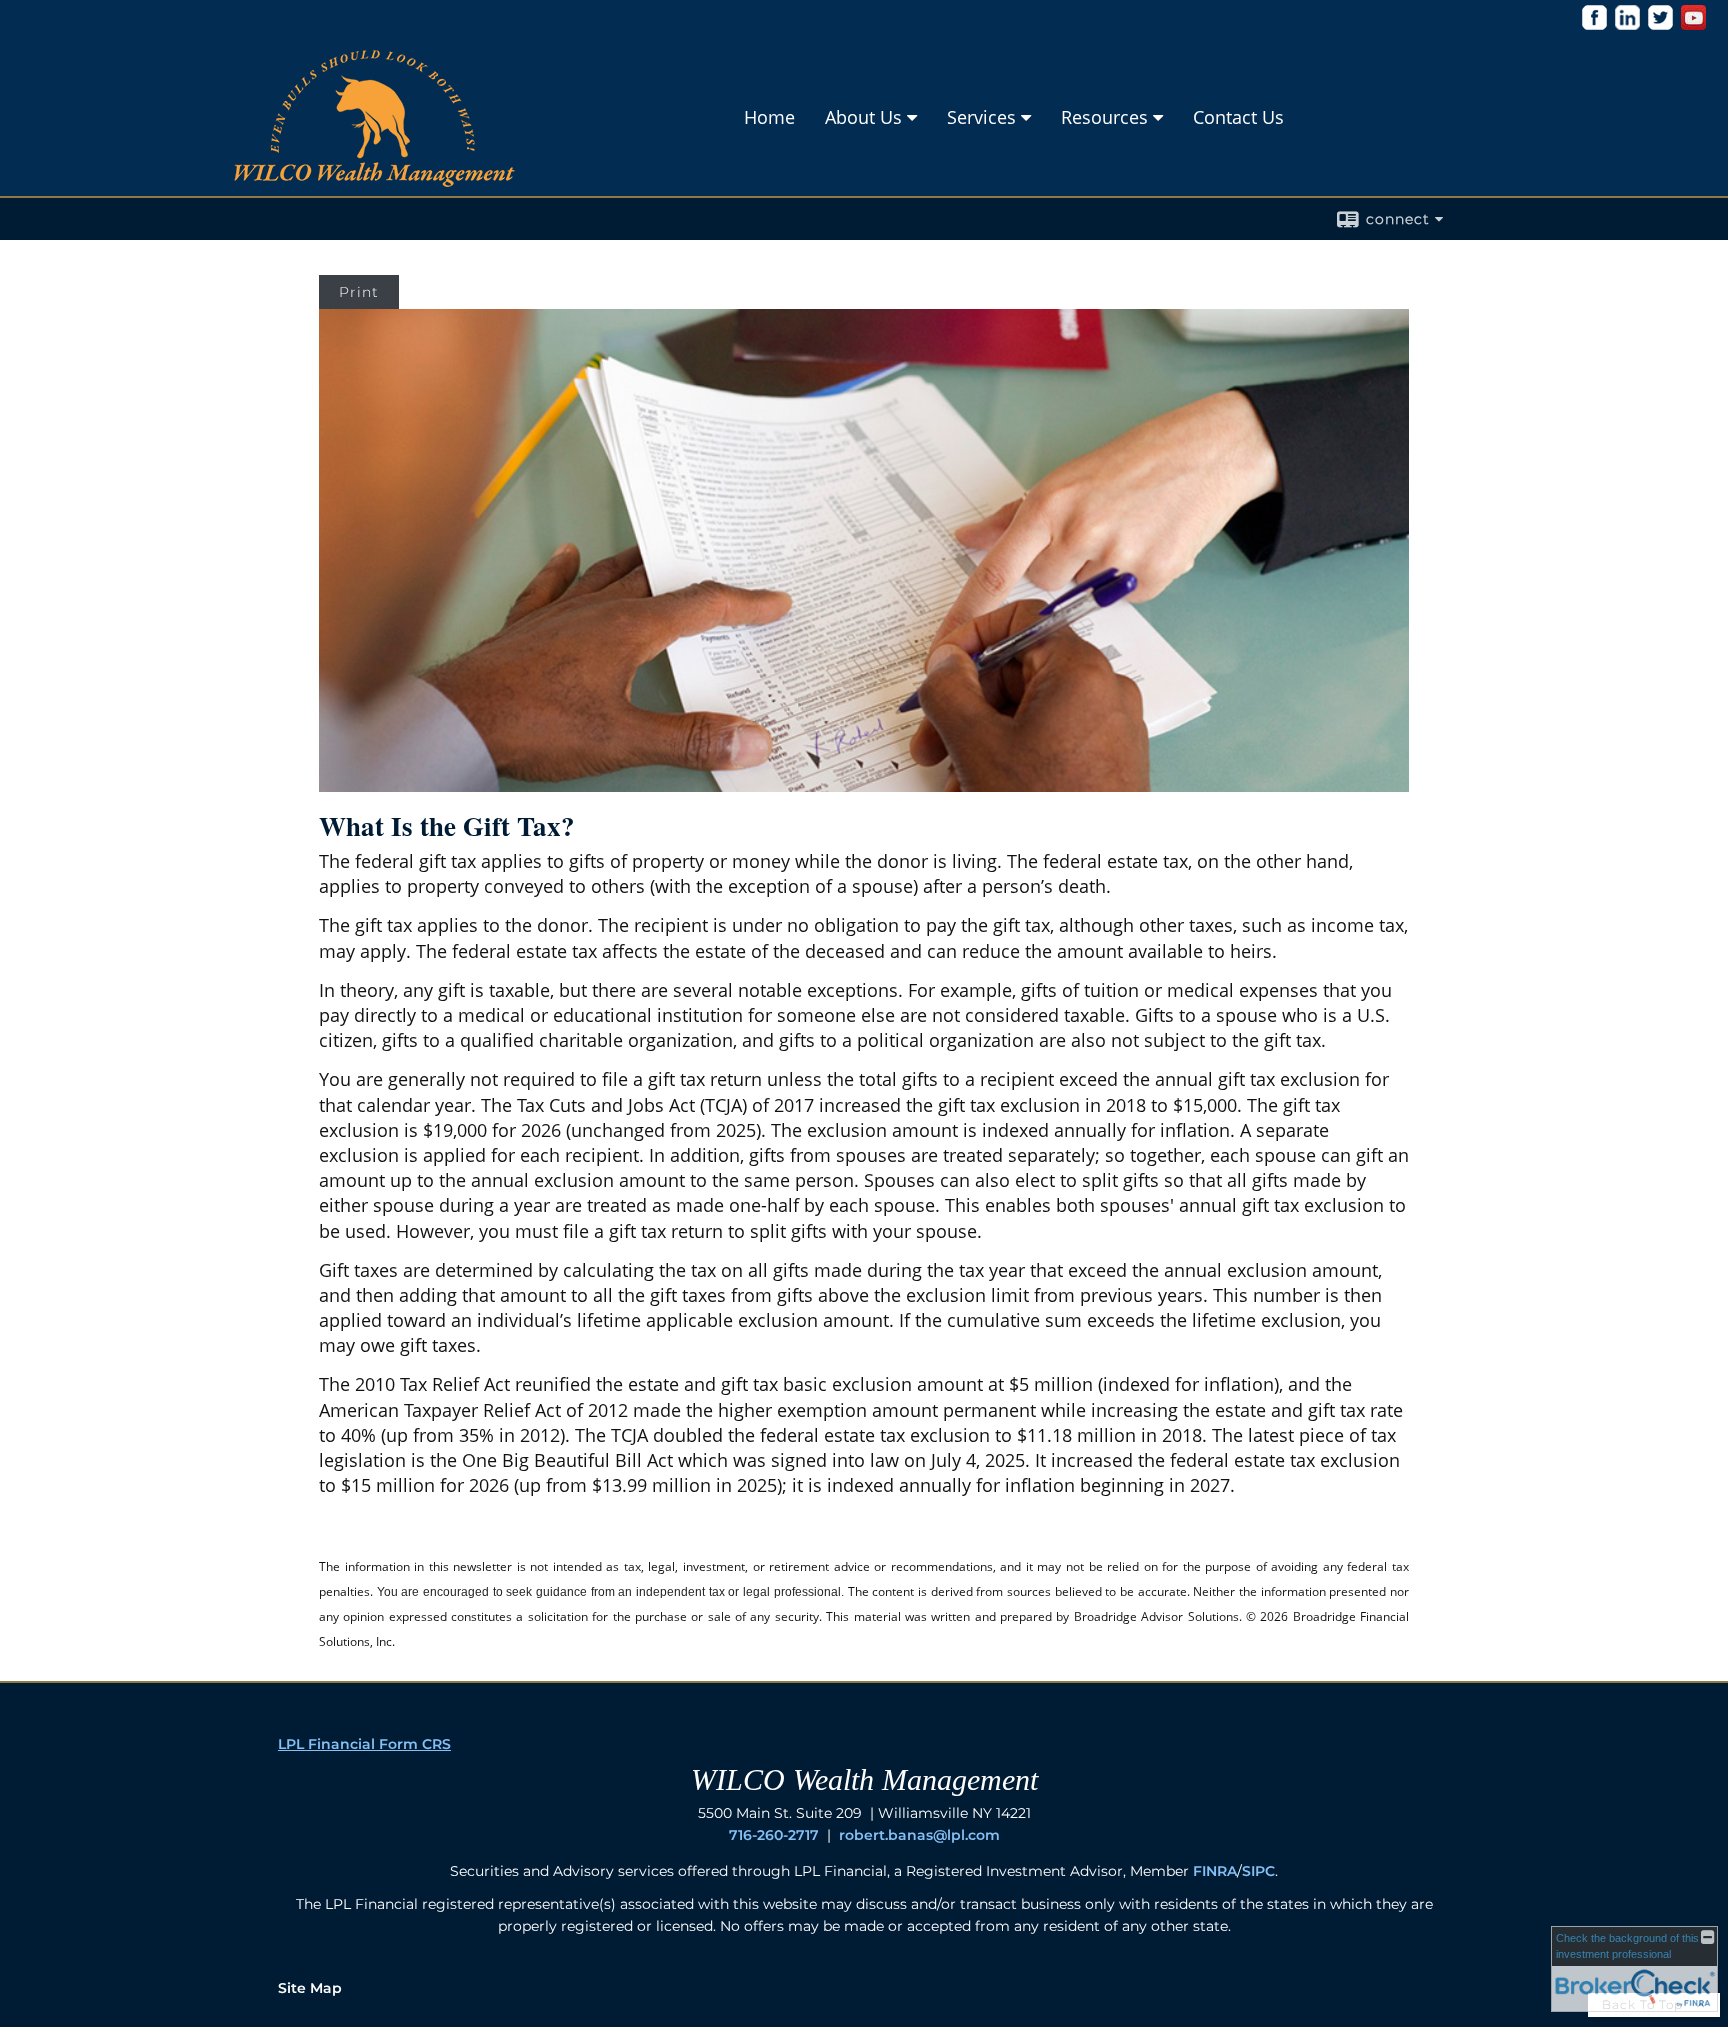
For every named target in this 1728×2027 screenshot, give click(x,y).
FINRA (1215, 1871)
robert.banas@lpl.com (919, 1835)
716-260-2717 (774, 1835)
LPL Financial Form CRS (364, 1744)
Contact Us (1238, 117)
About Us (863, 117)
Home (769, 117)
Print (359, 292)
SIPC (1258, 1871)
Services (981, 117)
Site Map (310, 1988)
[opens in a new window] (1594, 24)
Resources (1104, 117)
